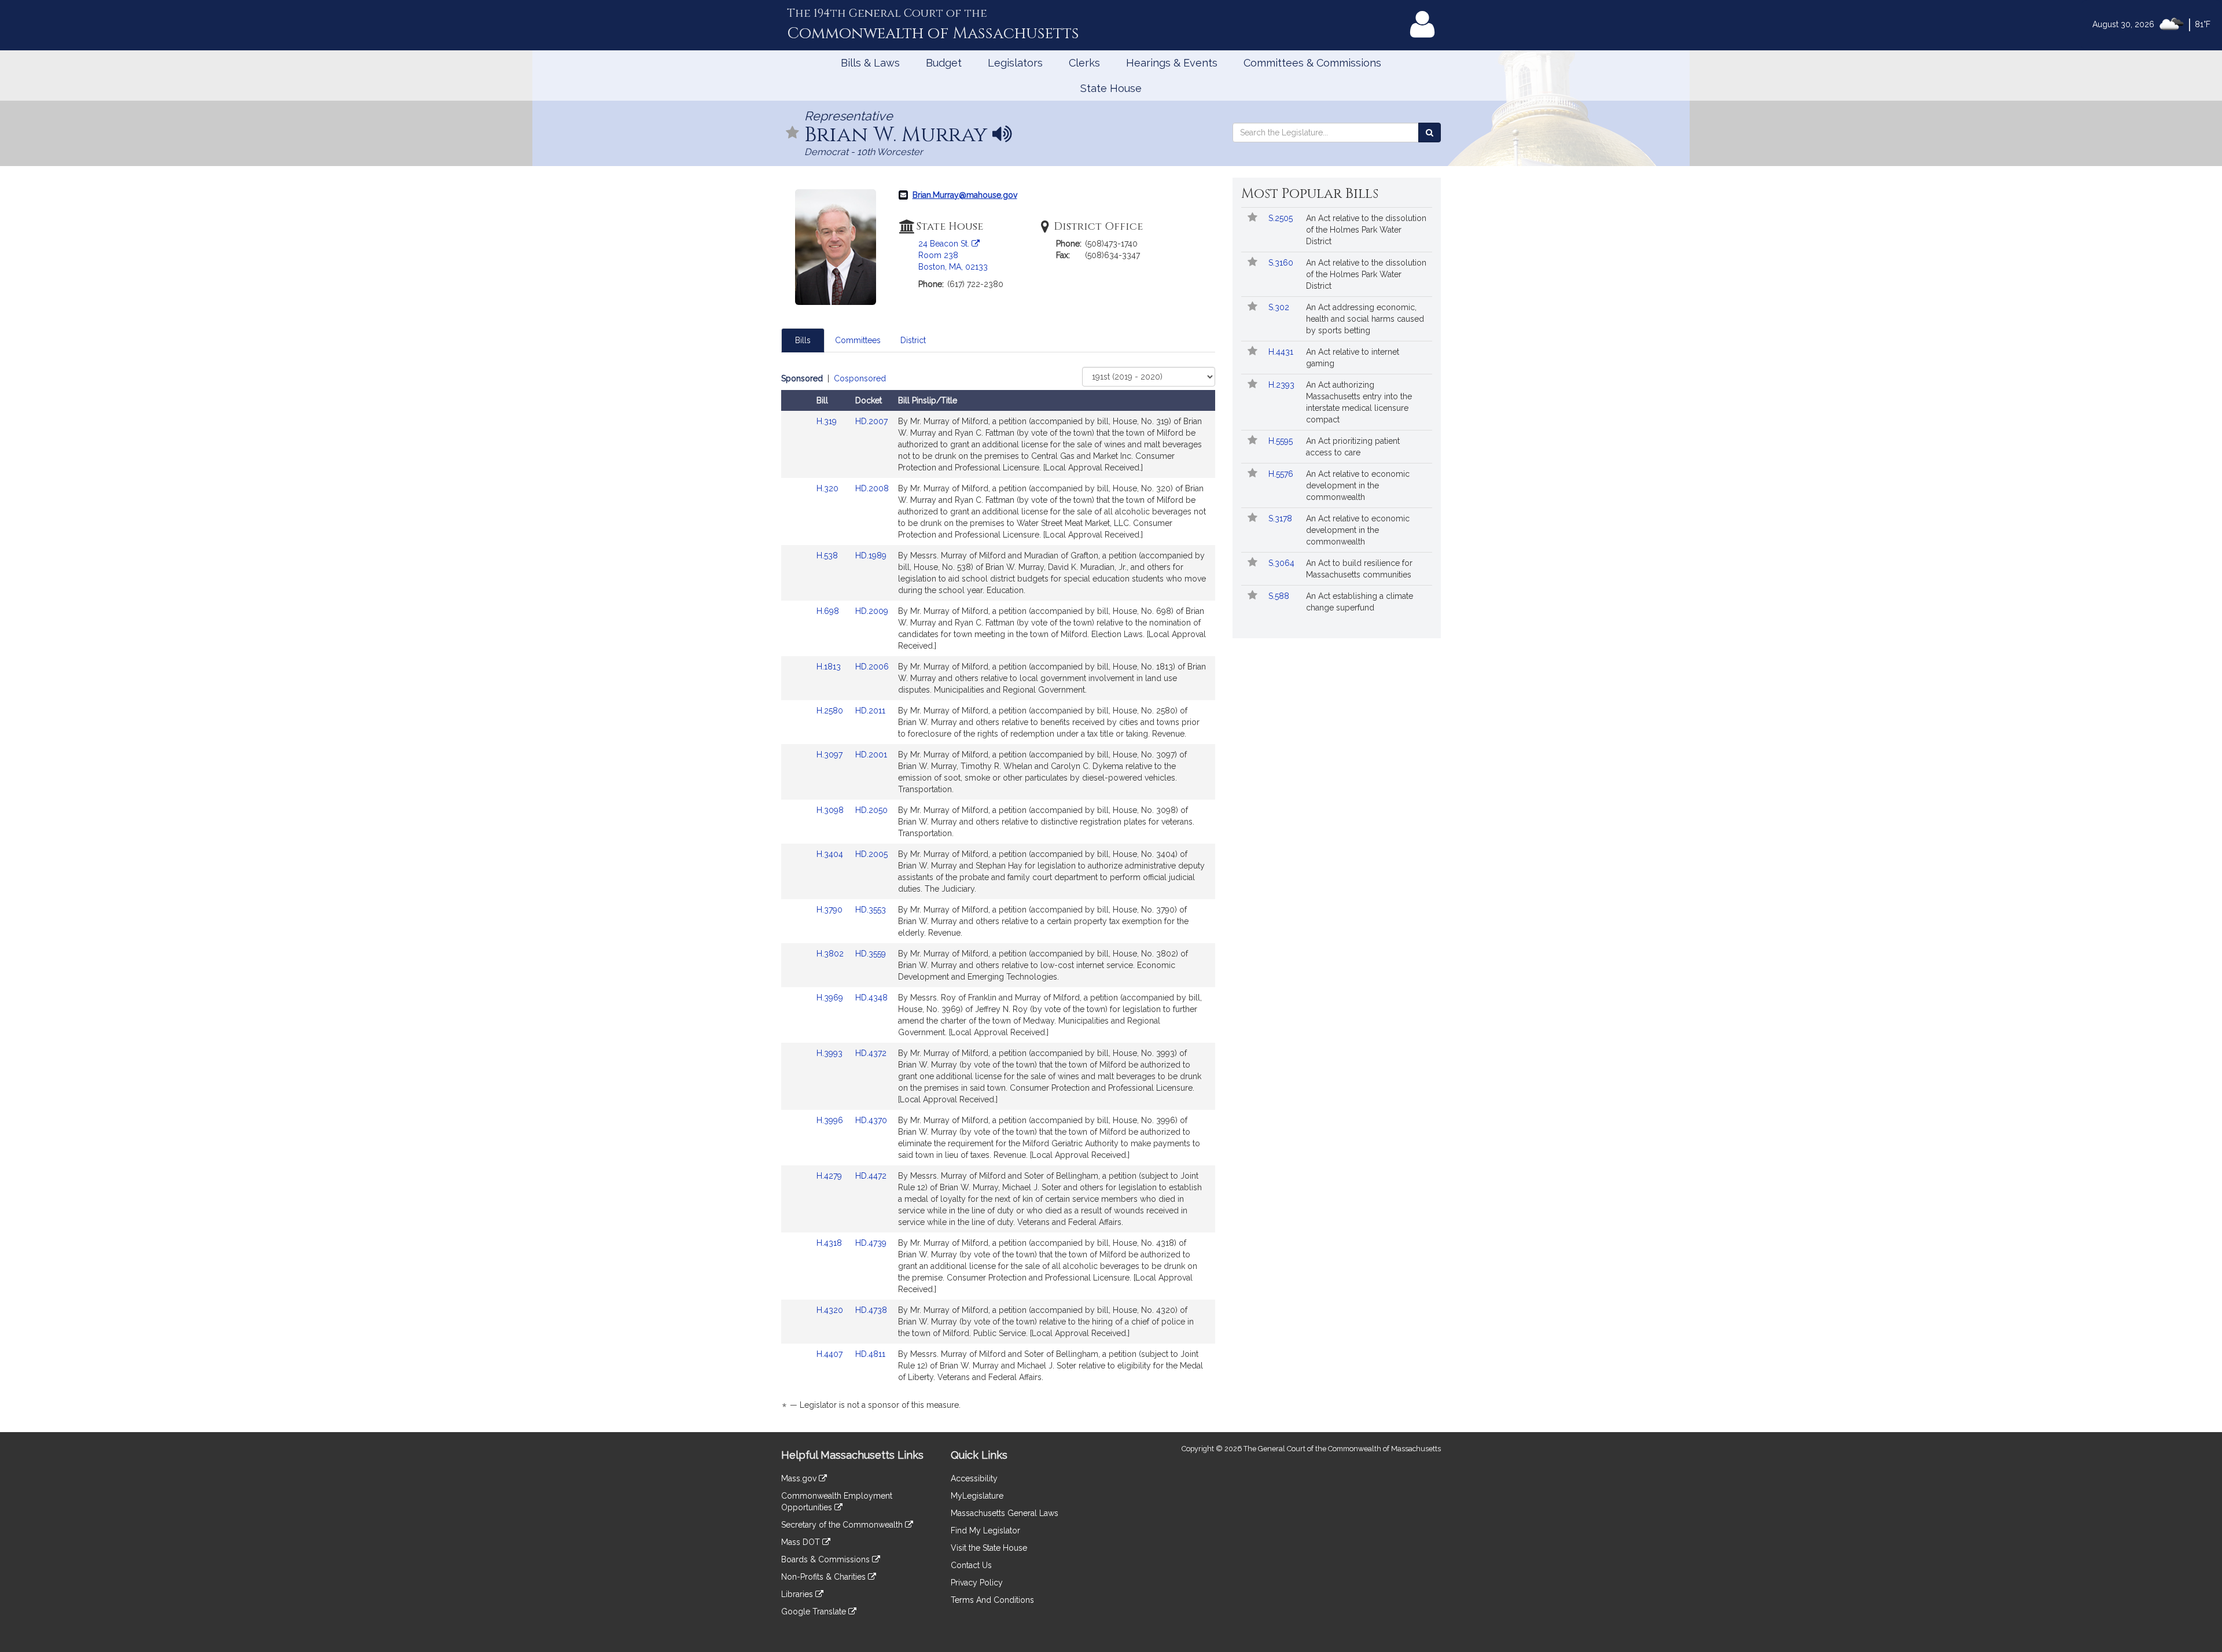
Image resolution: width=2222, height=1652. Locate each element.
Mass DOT (802, 1542)
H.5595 (1282, 441)
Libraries (798, 1594)
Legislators (1015, 63)
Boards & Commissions (827, 1559)
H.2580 (831, 711)
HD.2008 (872, 488)
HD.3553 (871, 910)
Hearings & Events (1172, 63)
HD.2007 (871, 421)
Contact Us (971, 1565)
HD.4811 (870, 1354)
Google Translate (815, 1611)
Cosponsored (860, 378)
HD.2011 (870, 711)
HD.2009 (872, 611)
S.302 (1280, 307)
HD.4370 (871, 1120)
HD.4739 (871, 1243)
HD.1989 (871, 555)
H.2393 (1283, 385)
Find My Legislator (985, 1530)
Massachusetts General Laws (1005, 1513)
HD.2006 (872, 667)
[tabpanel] (998, 894)
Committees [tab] (858, 340)
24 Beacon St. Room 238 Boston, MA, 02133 (953, 255)
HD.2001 (871, 755)
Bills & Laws (870, 63)
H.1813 (830, 667)
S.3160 (1282, 263)
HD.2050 (871, 810)
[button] (793, 133)
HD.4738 (871, 1310)
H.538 (828, 555)
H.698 (829, 611)
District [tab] (913, 340)
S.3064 (1283, 563)
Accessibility (974, 1478)
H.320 (829, 488)
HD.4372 (871, 1053)
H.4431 (1282, 352)
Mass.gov (800, 1478)
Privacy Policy (977, 1583)
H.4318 (830, 1243)
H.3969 (831, 998)
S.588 (1280, 596)
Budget (944, 63)
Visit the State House (989, 1548)
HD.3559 (871, 954)
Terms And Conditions (992, 1600)
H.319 (828, 421)
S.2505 (1282, 218)
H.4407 (831, 1354)
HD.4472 (871, 1176)
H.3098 (831, 810)
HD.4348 (871, 998)
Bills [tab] (803, 340)
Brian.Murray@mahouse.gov (965, 195)
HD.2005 (871, 854)
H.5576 (1282, 474)
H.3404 (831, 854)
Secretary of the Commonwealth (843, 1525)
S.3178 (1281, 518)
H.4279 (830, 1176)
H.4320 (831, 1310)
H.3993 (831, 1053)
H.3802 (831, 954)
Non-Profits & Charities (825, 1577)
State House (1111, 88)
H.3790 (831, 910)
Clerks (1084, 63)
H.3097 (831, 755)
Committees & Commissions (1312, 63)
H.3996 (831, 1120)
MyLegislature (977, 1496)
